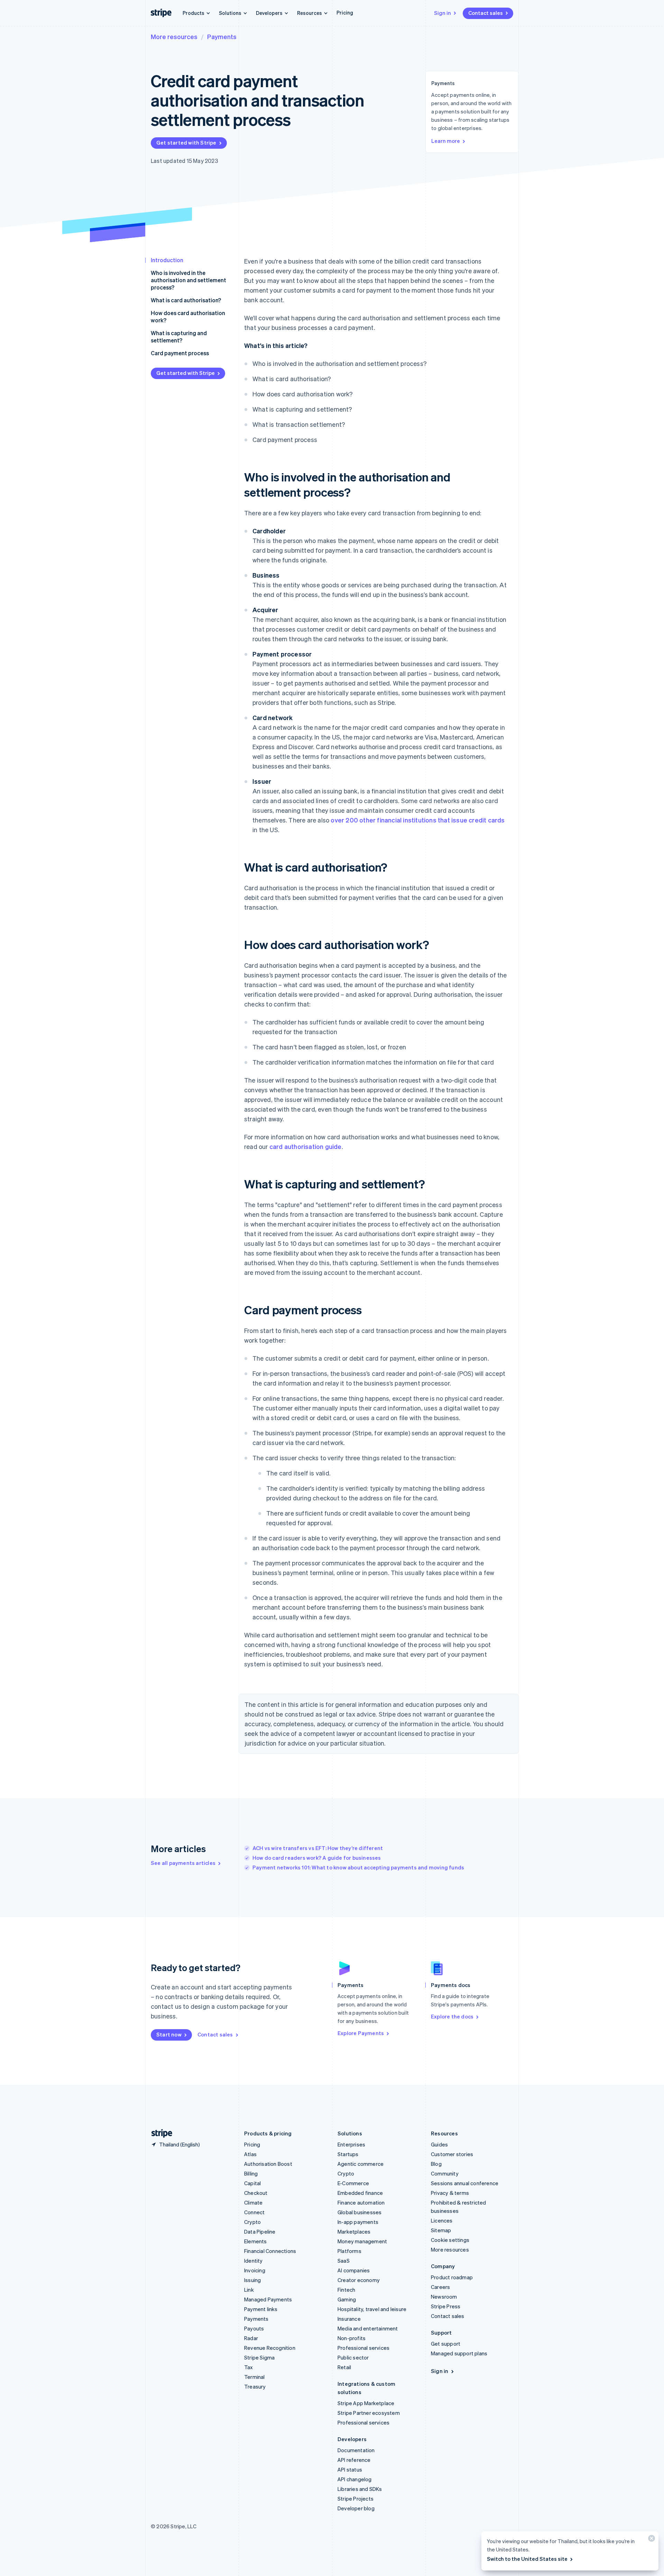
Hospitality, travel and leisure (372, 2309)
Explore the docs (452, 2016)
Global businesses (359, 2212)
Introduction (167, 260)
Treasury (255, 2386)
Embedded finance (360, 2193)
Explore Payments (361, 2033)
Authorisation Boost (268, 2164)
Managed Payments (268, 2299)
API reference (354, 2460)
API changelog (355, 2479)
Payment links (261, 2309)
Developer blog (356, 2508)
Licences (442, 2220)
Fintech (346, 2290)
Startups (348, 2154)
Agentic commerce (361, 2164)
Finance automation (361, 2202)
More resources (174, 36)
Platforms (349, 2251)
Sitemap (441, 2230)
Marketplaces (354, 2232)
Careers (440, 2287)
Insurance (349, 2319)
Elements (256, 2241)
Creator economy (359, 2280)
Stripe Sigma (259, 2357)
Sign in (442, 13)
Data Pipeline (260, 2232)
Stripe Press (446, 2306)
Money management (362, 2241)
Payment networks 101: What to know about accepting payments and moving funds (358, 1867)
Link (249, 2290)
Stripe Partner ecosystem (369, 2413)
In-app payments (358, 2222)
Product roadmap (452, 2277)
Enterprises (351, 2144)
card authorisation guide (306, 1146)
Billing (251, 2173)
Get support (446, 2344)
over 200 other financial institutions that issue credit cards (418, 820)
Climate (253, 2202)
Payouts (254, 2328)
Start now (169, 2034)
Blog (436, 2164)
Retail (344, 2367)
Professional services (363, 2348)
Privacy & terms (450, 2193)
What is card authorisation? (186, 300)
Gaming (347, 2299)
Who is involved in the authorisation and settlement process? (188, 280)
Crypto (252, 2222)
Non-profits (352, 2338)
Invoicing (255, 2270)
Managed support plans (459, 2353)
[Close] (651, 2540)
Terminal (255, 2377)
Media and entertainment (368, 2328)
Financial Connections (270, 2251)
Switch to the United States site (527, 2559)
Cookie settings (450, 2240)
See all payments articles (183, 1863)
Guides (439, 2144)
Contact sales (486, 13)
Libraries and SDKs (360, 2489)
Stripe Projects (356, 2499)
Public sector (353, 2357)
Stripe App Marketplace (366, 2403)
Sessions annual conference (465, 2183)
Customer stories (452, 2154)
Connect (254, 2212)
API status (350, 2469)
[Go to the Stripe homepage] (159, 2133)
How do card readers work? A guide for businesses (317, 1858)
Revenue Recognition (270, 2348)
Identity (253, 2261)
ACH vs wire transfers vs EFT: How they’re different (318, 1848)
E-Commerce (353, 2183)
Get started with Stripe (186, 142)
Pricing (345, 12)
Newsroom (444, 2297)
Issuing (252, 2280)
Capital (252, 2183)
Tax (249, 2367)
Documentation (356, 2450)
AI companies (354, 2270)
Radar (251, 2338)
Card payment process (180, 353)
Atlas (250, 2154)
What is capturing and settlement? (179, 337)
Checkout (256, 2193)
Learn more (446, 141)
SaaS (344, 2261)
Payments (222, 36)
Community (445, 2173)
